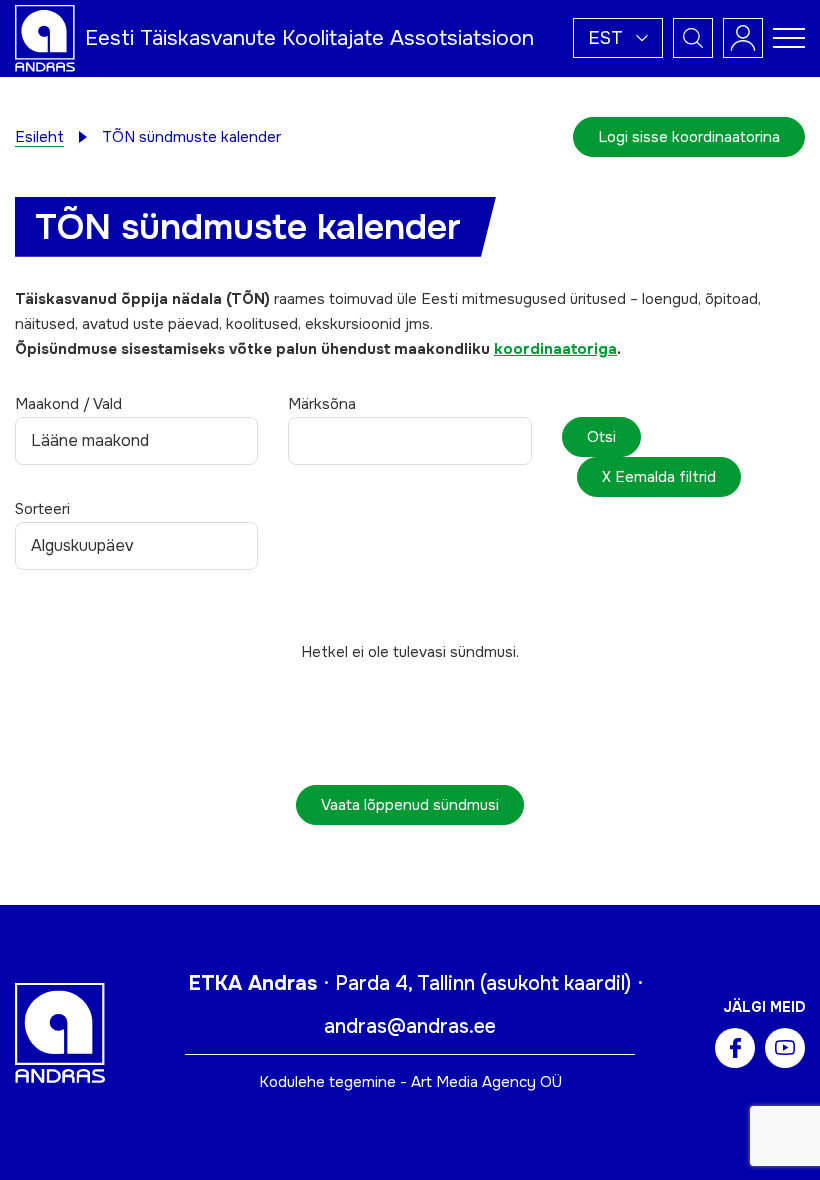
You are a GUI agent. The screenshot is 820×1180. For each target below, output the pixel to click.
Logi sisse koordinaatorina (689, 137)
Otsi (601, 437)
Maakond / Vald (68, 404)
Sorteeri (42, 509)
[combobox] (409, 441)
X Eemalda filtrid (659, 477)
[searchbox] (315, 446)
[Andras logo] (45, 37)
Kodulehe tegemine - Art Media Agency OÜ (410, 1082)
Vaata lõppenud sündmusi (410, 805)
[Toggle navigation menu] (789, 38)
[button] (618, 38)
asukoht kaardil (555, 983)
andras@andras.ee (410, 1026)
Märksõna (322, 404)
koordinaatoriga (555, 349)
